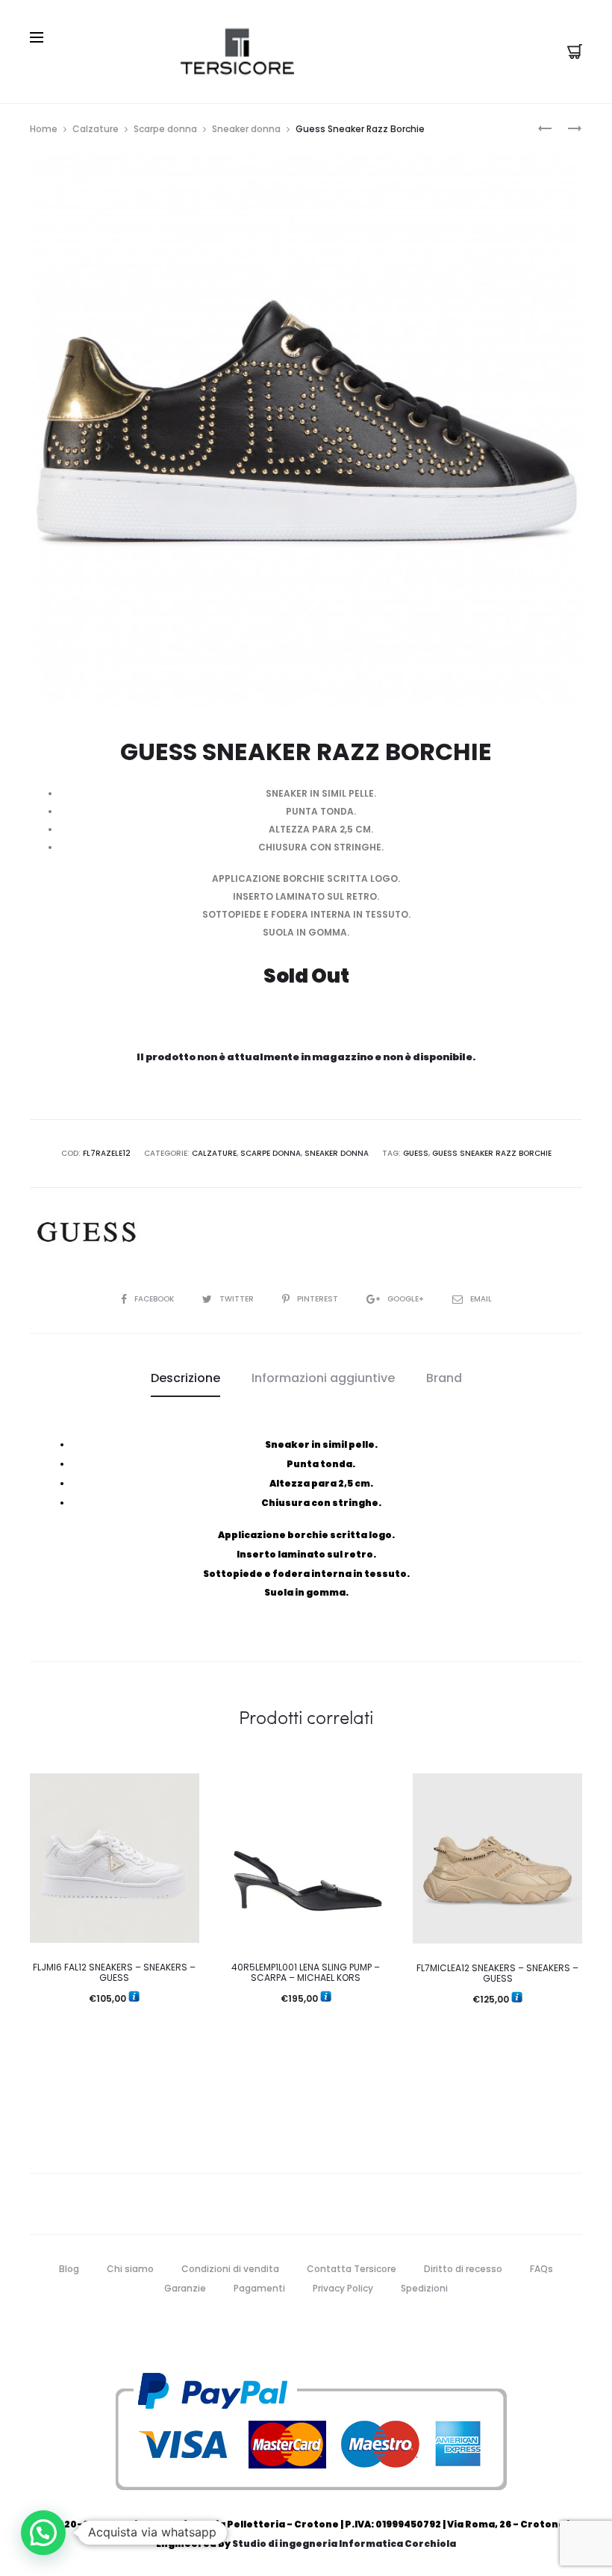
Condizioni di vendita (230, 2269)
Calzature (96, 129)
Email (481, 1299)
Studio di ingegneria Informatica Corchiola (344, 2544)
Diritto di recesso (463, 2269)
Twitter (238, 1299)
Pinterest (319, 1299)
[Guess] (86, 1232)
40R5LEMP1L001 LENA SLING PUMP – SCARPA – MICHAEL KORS (306, 1972)
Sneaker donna (246, 129)
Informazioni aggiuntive (323, 1378)
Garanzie (185, 2288)
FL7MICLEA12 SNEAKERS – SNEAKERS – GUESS (497, 1973)
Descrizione (185, 1378)
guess (416, 1153)
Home (44, 129)
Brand (444, 1378)
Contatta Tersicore (352, 2269)
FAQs (541, 2269)
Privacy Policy (343, 2288)
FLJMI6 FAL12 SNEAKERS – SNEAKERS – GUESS (114, 1972)
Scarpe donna (165, 129)
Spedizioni (424, 2288)
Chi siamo (130, 2269)
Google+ (407, 1299)
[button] (43, 2533)
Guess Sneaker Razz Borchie (492, 1153)
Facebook (155, 1299)
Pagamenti (259, 2288)
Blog (69, 2269)
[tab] (185, 1378)
